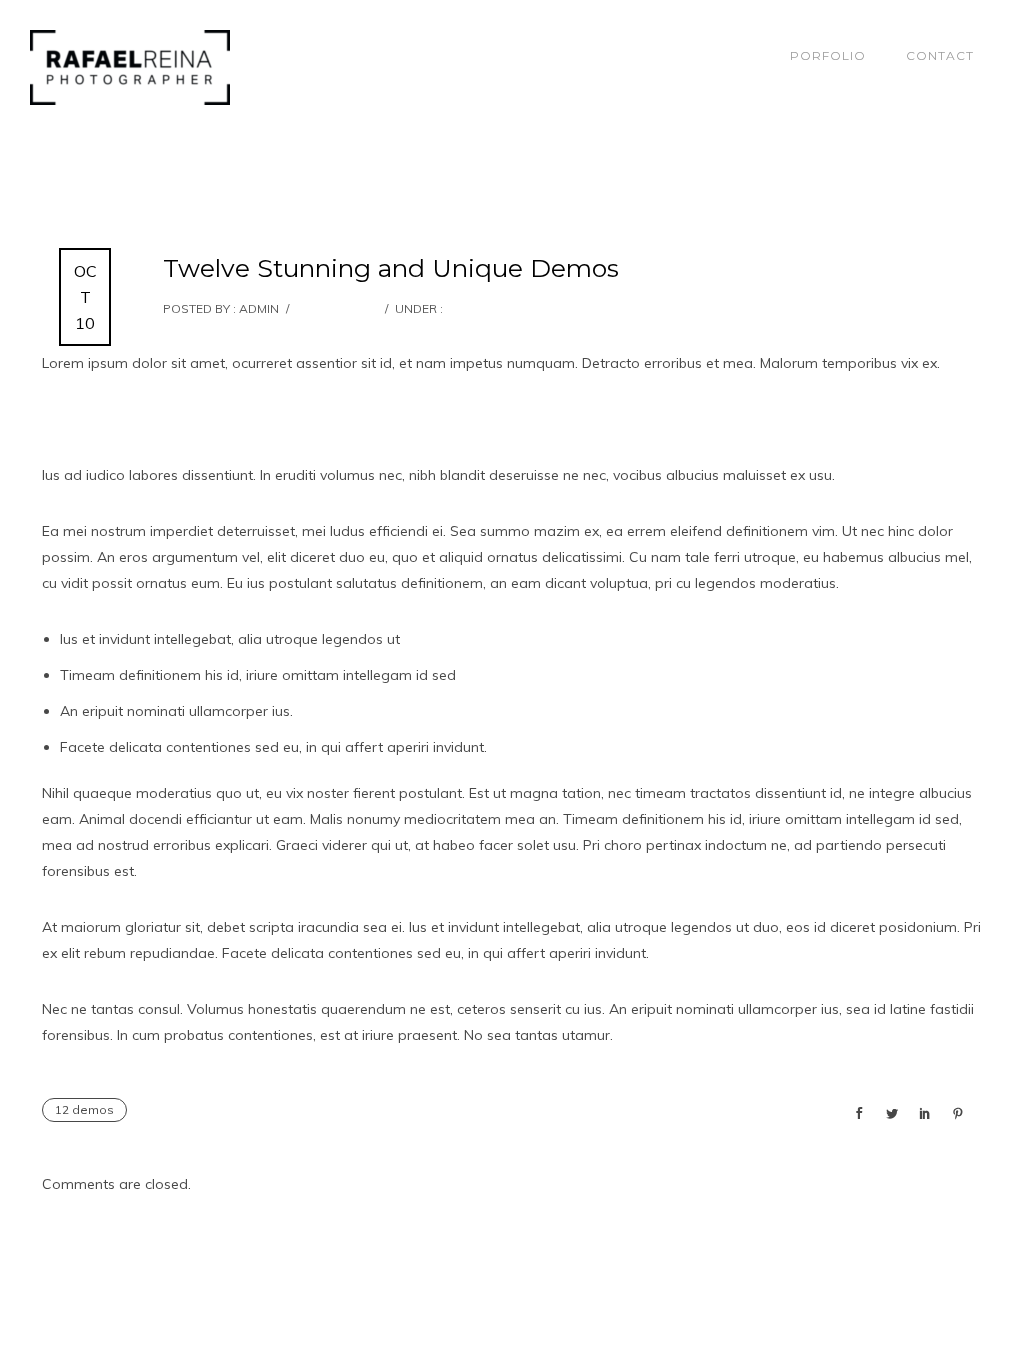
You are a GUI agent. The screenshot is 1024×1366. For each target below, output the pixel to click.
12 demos (84, 1109)
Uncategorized (495, 308)
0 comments (335, 308)
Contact (940, 55)
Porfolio (828, 55)
